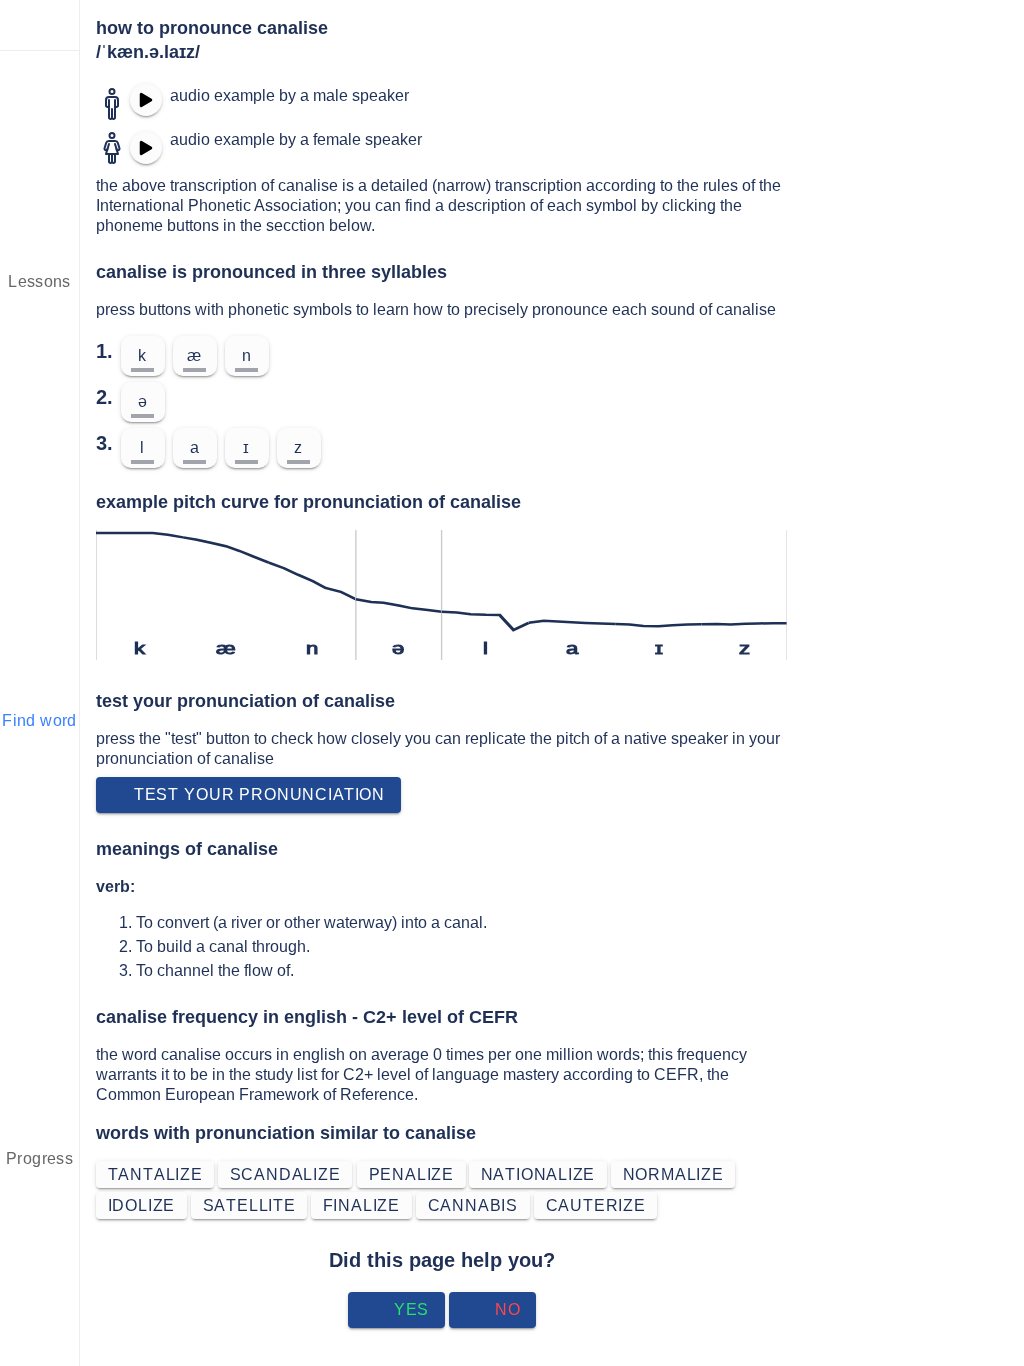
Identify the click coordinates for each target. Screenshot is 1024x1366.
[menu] (40, 25)
